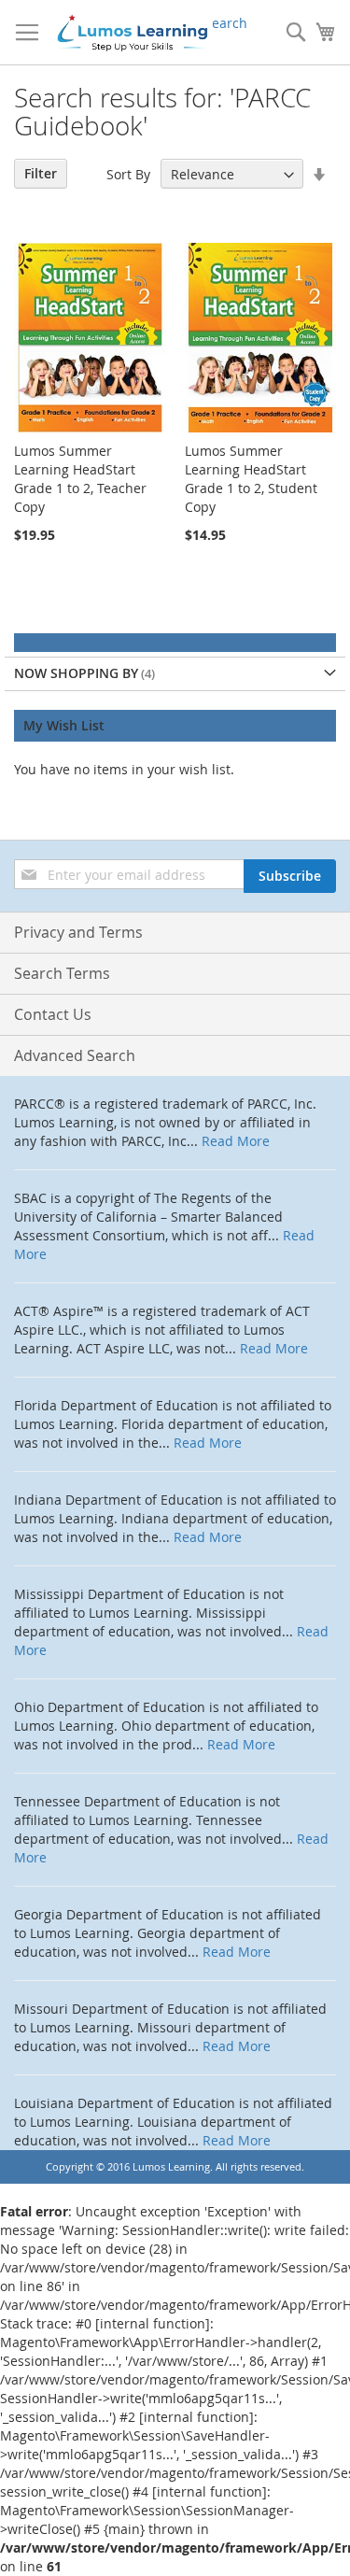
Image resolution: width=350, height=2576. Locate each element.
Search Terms (62, 973)
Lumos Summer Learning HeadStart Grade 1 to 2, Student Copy (251, 479)
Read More (236, 1141)
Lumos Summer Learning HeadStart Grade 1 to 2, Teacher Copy (80, 479)
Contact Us (53, 1014)
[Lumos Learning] (132, 33)
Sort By (128, 174)
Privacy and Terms (78, 932)
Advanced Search (75, 1055)
